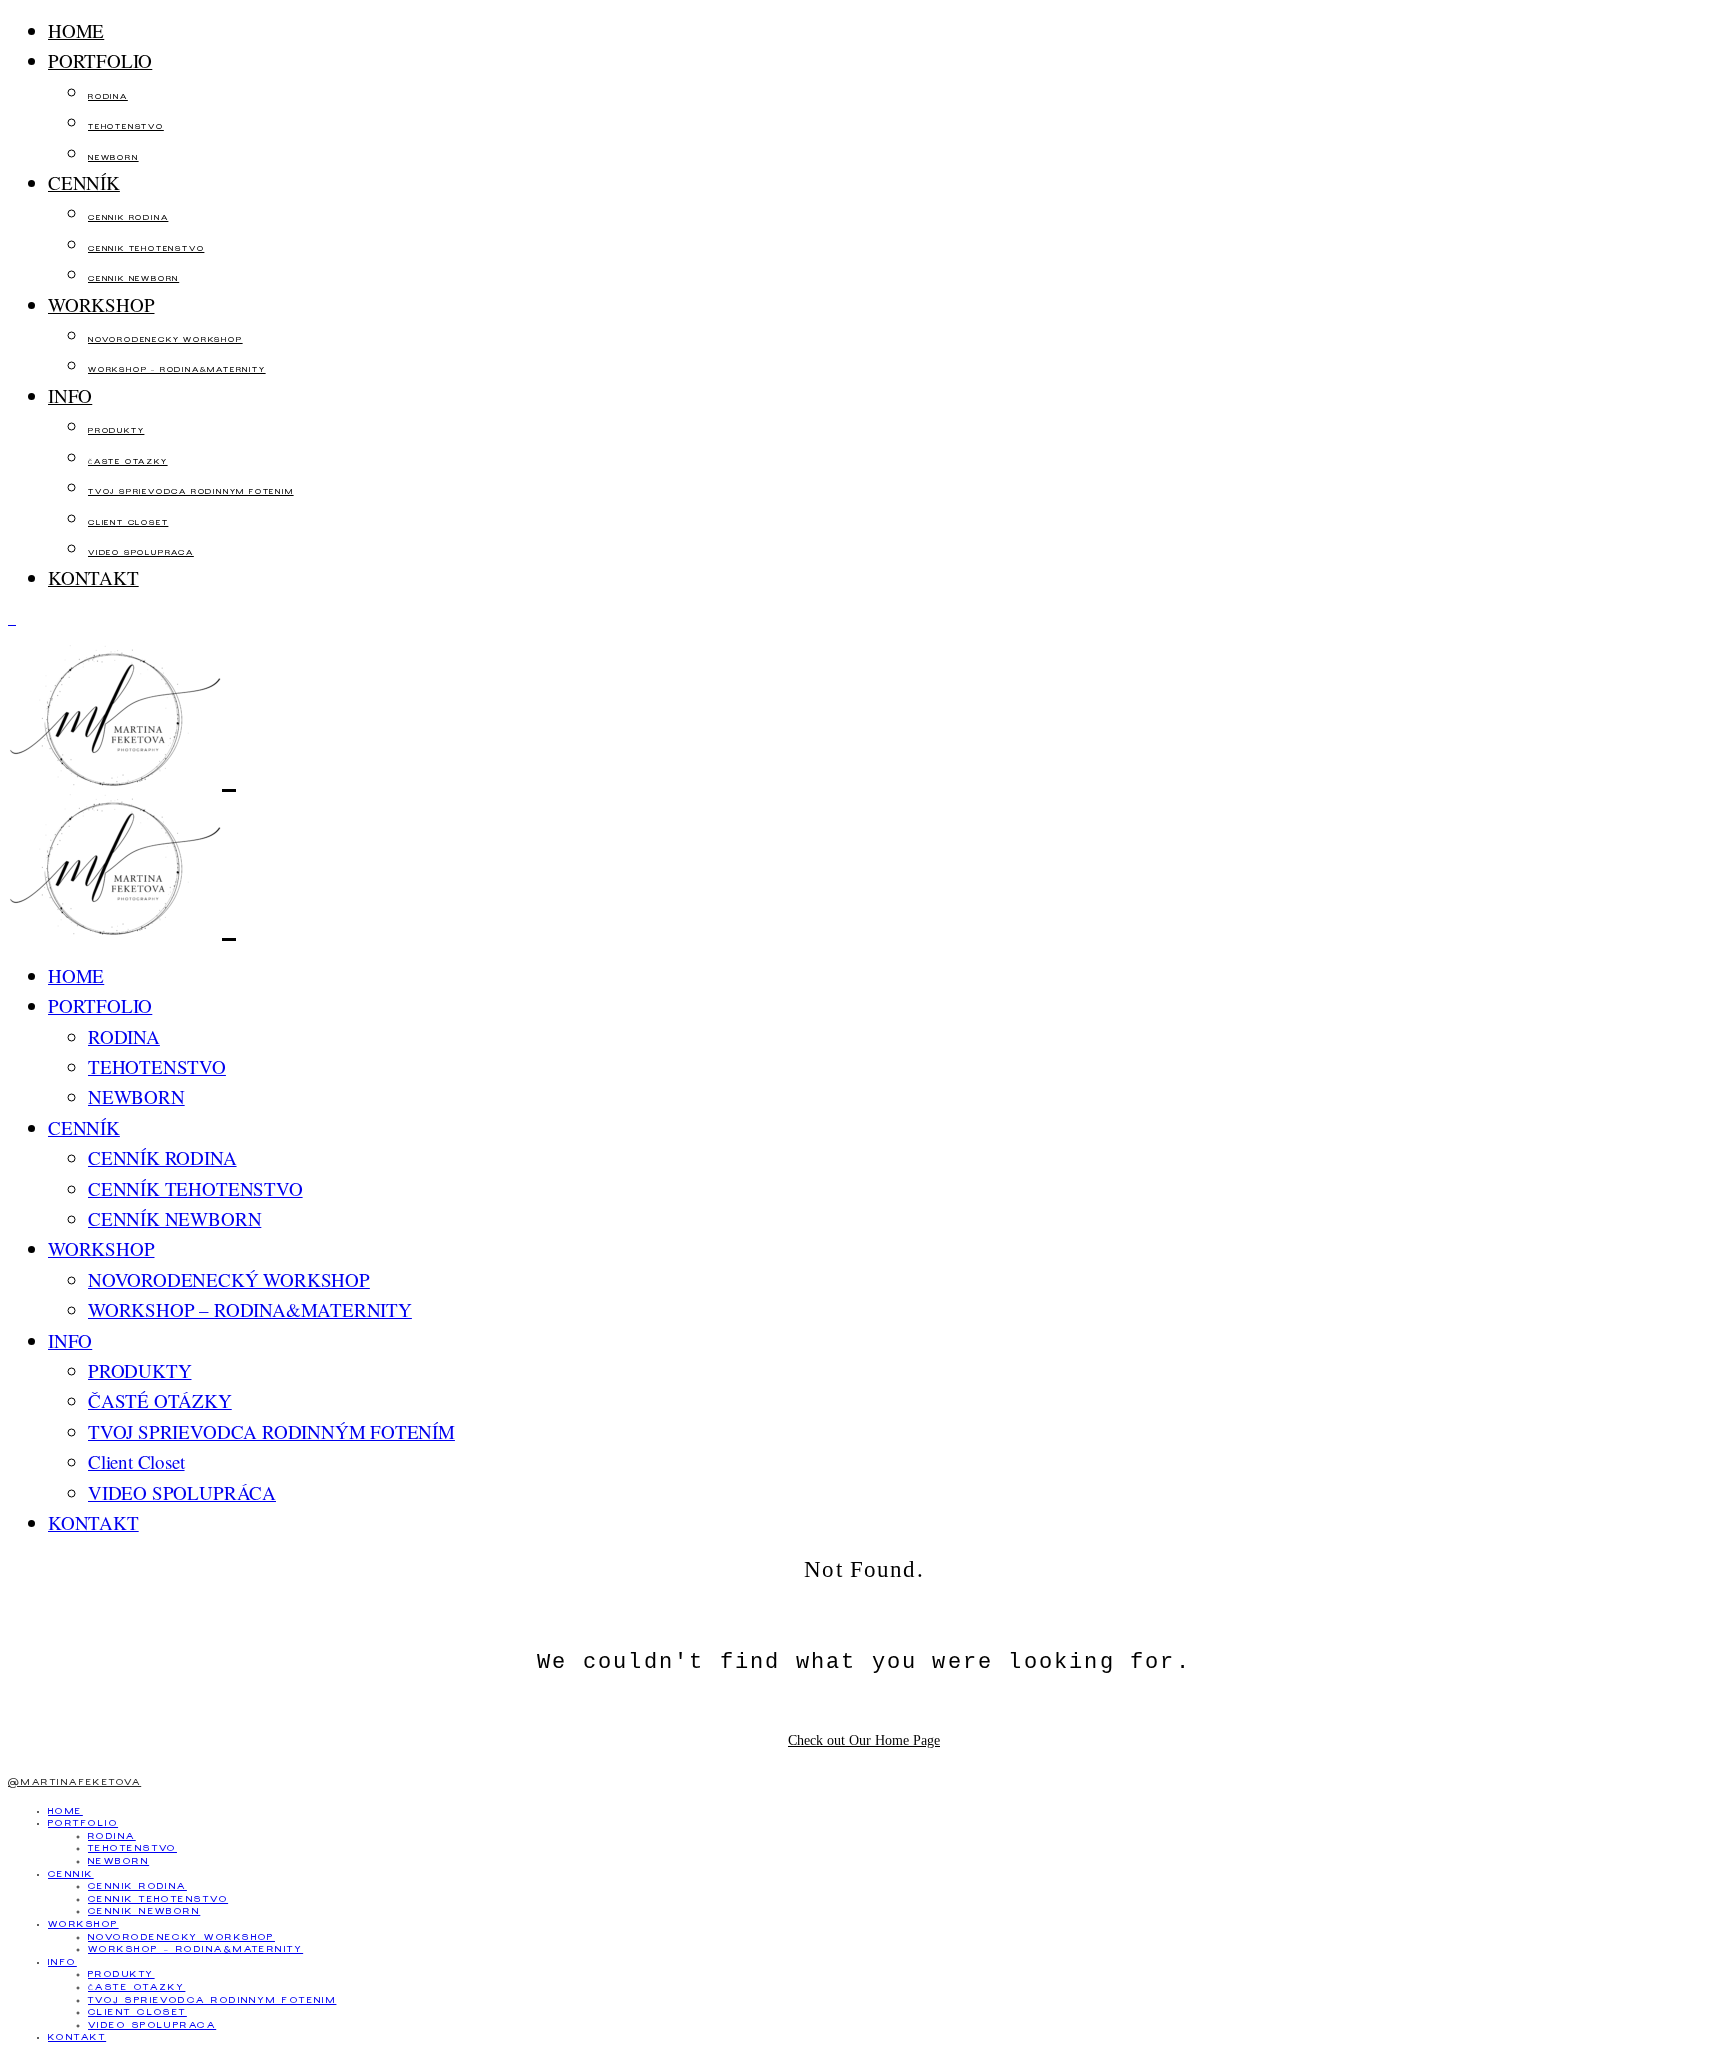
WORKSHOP (101, 304)
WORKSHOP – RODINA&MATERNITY (177, 370)
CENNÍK (84, 182)
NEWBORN (113, 158)
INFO (70, 395)
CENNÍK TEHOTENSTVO (146, 249)
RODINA (108, 97)
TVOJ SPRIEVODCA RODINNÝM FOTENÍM (191, 492)
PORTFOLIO (100, 60)
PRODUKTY (116, 431)
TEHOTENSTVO (126, 127)
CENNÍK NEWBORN (133, 279)
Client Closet (128, 523)
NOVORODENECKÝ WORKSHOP (165, 340)
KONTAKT (93, 577)
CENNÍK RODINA (128, 218)
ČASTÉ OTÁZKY (128, 462)
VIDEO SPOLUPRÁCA (141, 553)
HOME (76, 30)
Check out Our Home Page (864, 1740)
